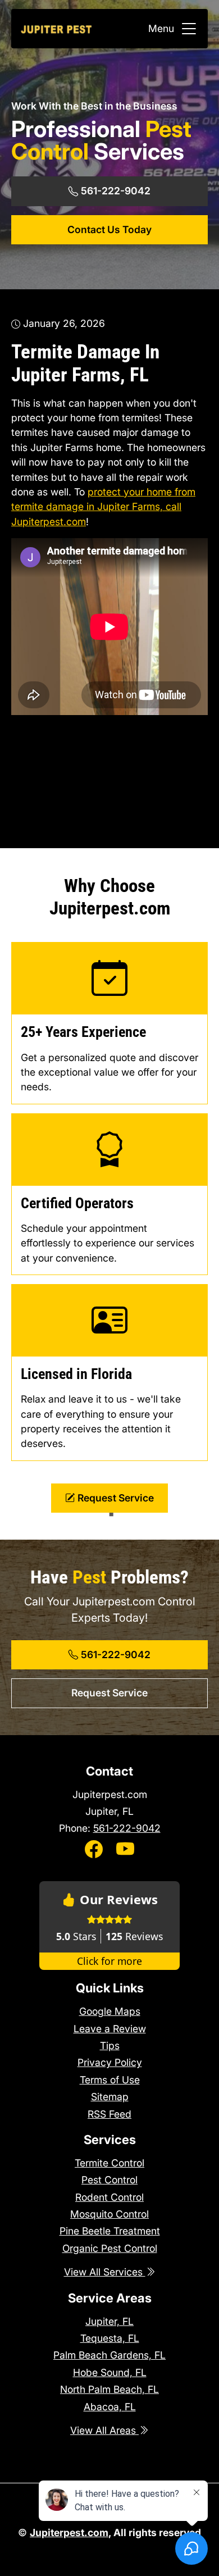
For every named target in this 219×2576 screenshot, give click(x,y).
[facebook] (94, 1850)
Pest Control (109, 2180)
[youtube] (125, 1850)
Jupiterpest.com (49, 522)
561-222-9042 (115, 191)
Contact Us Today (109, 229)
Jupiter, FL (109, 2321)
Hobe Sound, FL (110, 2372)
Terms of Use (110, 2080)
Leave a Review (110, 2029)
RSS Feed (109, 2114)
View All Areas (104, 2430)
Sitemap (110, 2097)
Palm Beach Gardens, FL (109, 2355)
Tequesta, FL (110, 2338)
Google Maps (110, 2011)
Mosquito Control (109, 2214)
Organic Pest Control (110, 2248)
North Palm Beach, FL (109, 2389)
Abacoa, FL (110, 2407)
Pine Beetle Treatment (110, 2231)
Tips (110, 2045)
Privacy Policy (110, 2062)
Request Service (115, 1498)
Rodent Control (109, 2197)
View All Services (105, 2272)
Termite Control (109, 2163)
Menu (161, 28)
